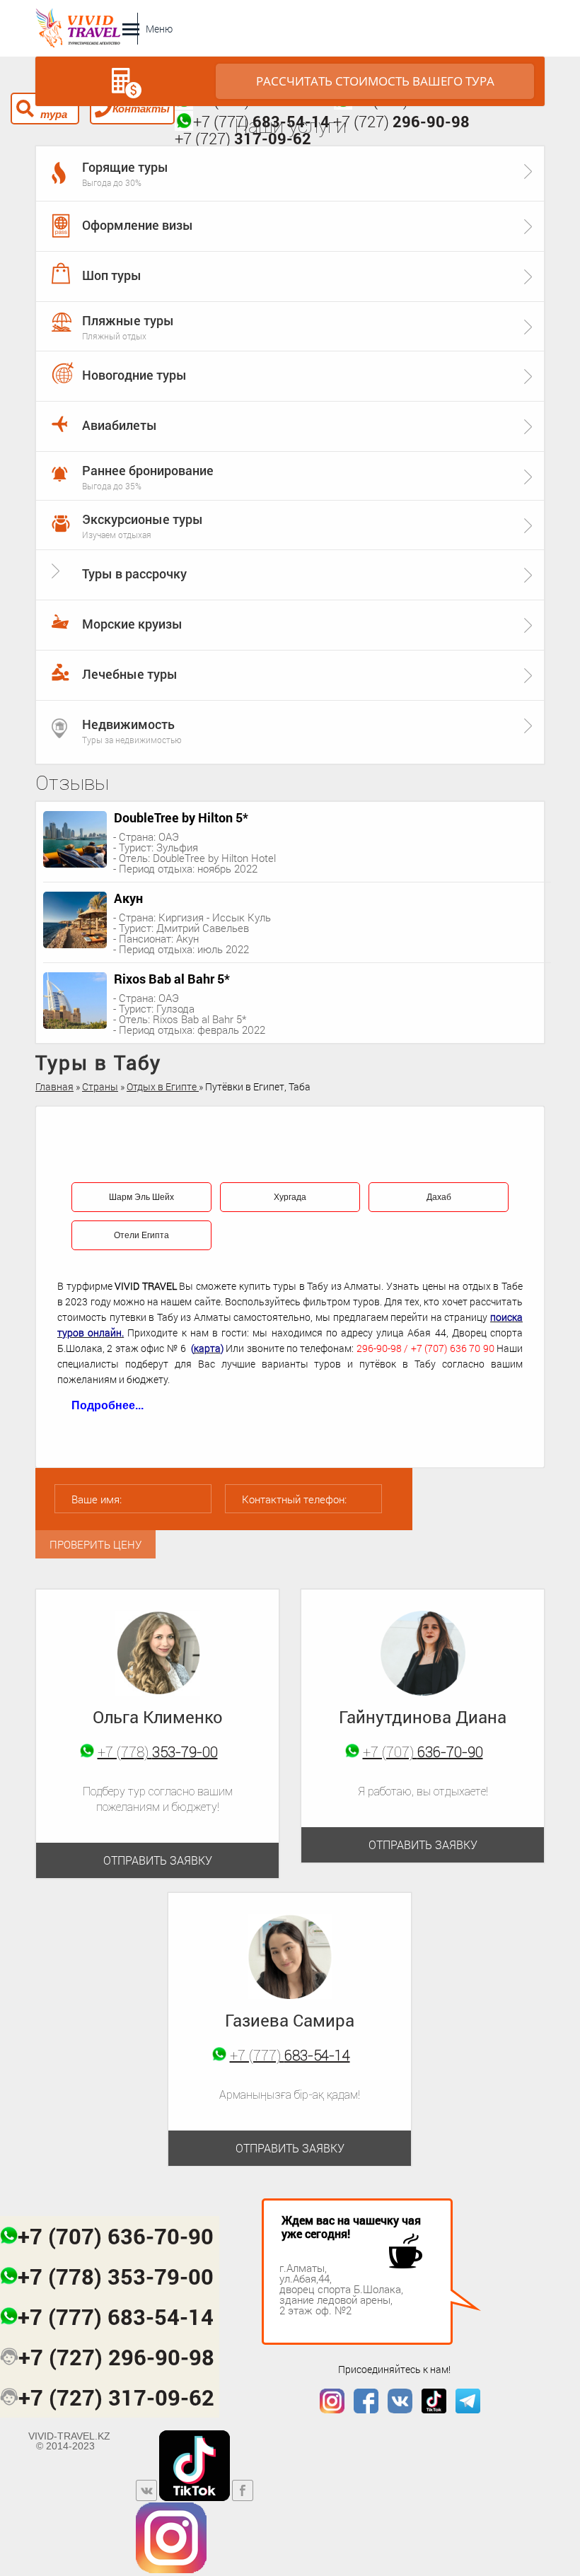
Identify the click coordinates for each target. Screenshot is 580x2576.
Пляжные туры (128, 320)
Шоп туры (112, 275)
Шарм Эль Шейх (141, 1197)
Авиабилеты (120, 425)
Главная (54, 1086)
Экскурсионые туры (143, 519)
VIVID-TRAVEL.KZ (69, 2441)
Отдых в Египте (163, 1086)
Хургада (290, 1197)
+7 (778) (158, 1752)
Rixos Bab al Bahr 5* (172, 979)
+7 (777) (290, 2055)
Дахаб (439, 1197)
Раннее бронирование (148, 470)
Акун (128, 898)
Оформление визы (138, 225)
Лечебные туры (130, 674)
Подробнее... (108, 1405)
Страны (100, 1086)
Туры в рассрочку (134, 573)
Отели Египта (141, 1235)
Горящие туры (125, 167)
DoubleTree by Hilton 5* (181, 817)
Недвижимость (128, 724)
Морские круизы (132, 624)
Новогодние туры (134, 375)
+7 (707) (423, 1752)
